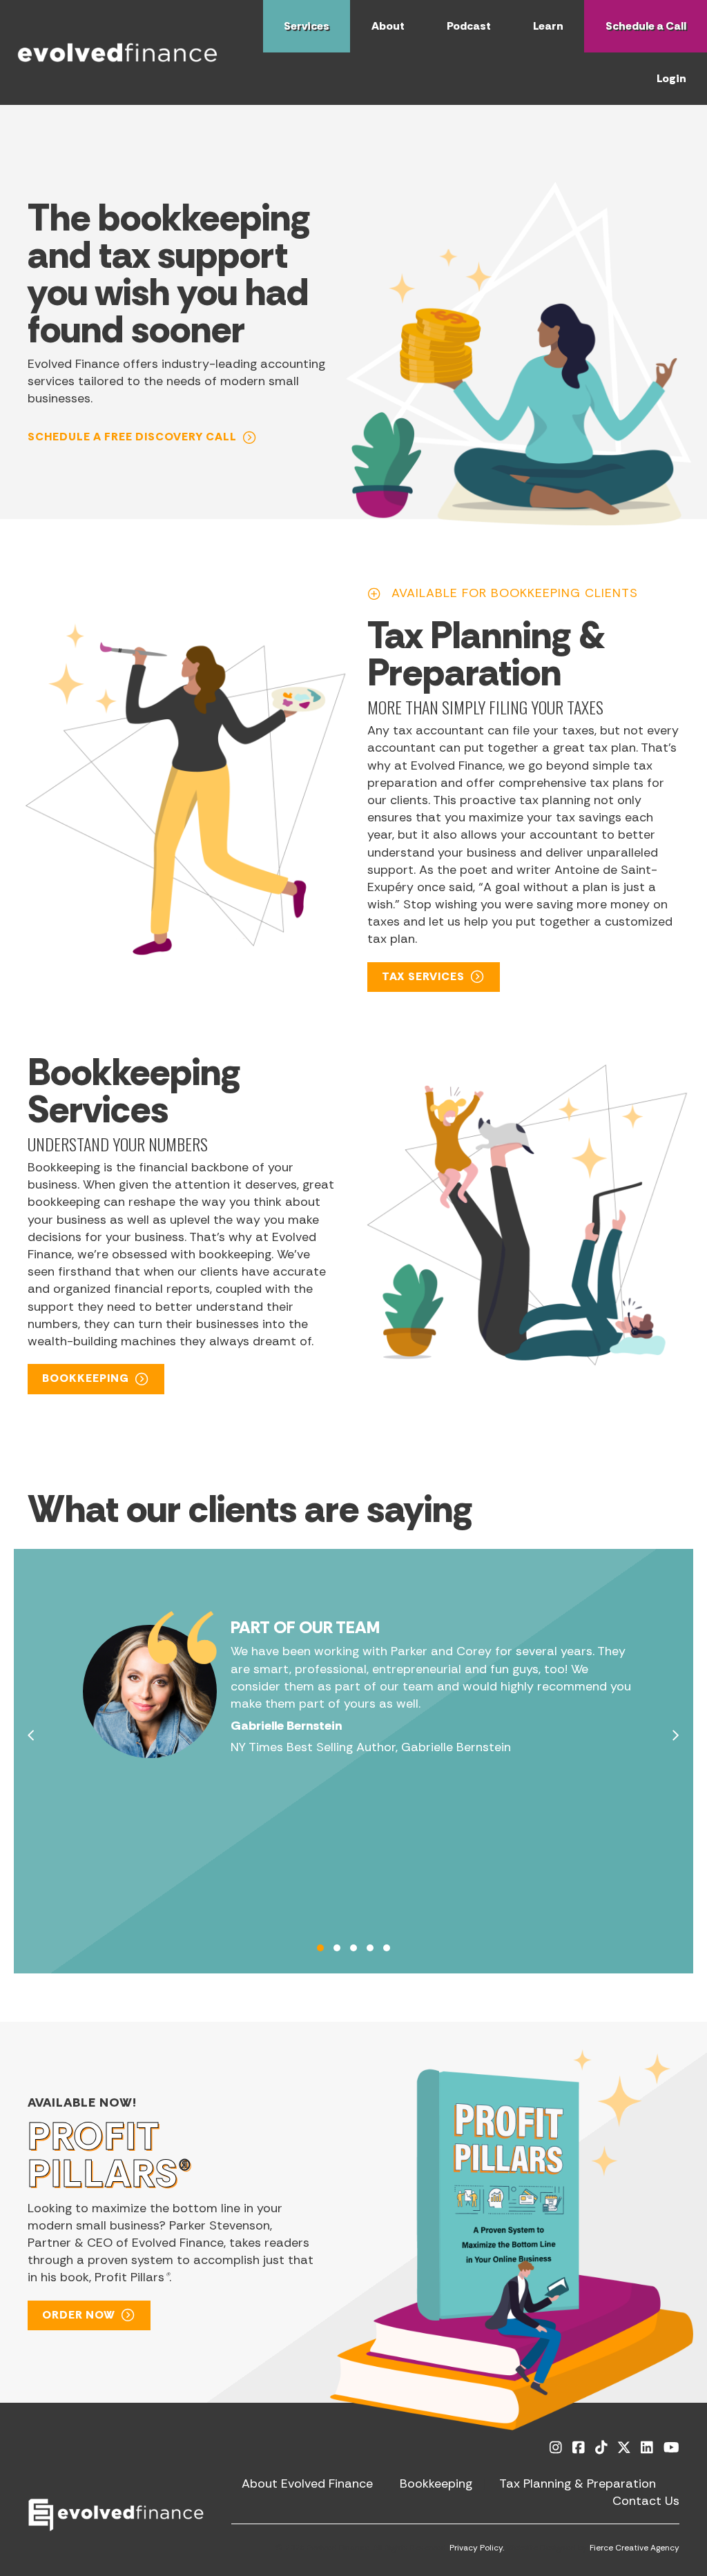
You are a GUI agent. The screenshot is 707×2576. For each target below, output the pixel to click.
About (388, 26)
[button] (143, 437)
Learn (548, 26)
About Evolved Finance (307, 2484)
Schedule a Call (646, 26)
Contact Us (646, 2501)
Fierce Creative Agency (635, 2548)
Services (307, 26)
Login (671, 78)
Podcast (469, 26)
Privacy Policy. (477, 2548)
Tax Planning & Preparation (578, 2484)
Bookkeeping (436, 2484)
